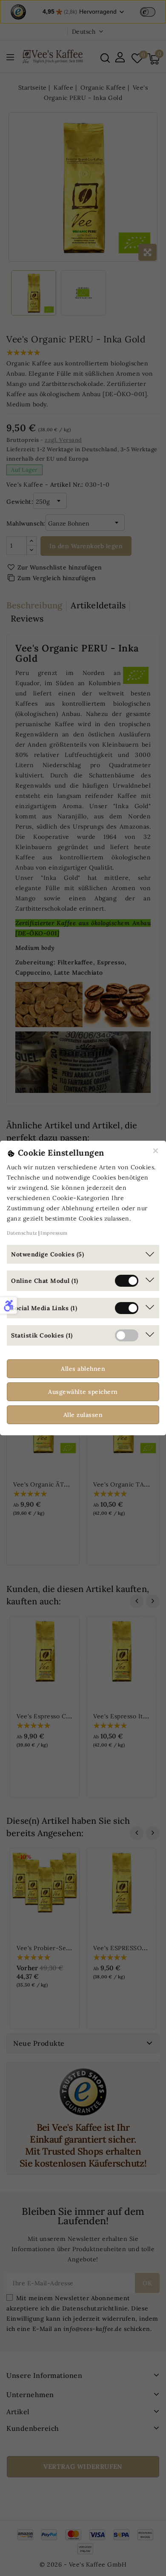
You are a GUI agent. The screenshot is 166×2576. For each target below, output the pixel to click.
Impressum (54, 1233)
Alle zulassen (83, 1415)
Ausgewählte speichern (83, 1392)
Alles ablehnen (83, 1369)
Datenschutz (22, 1233)
